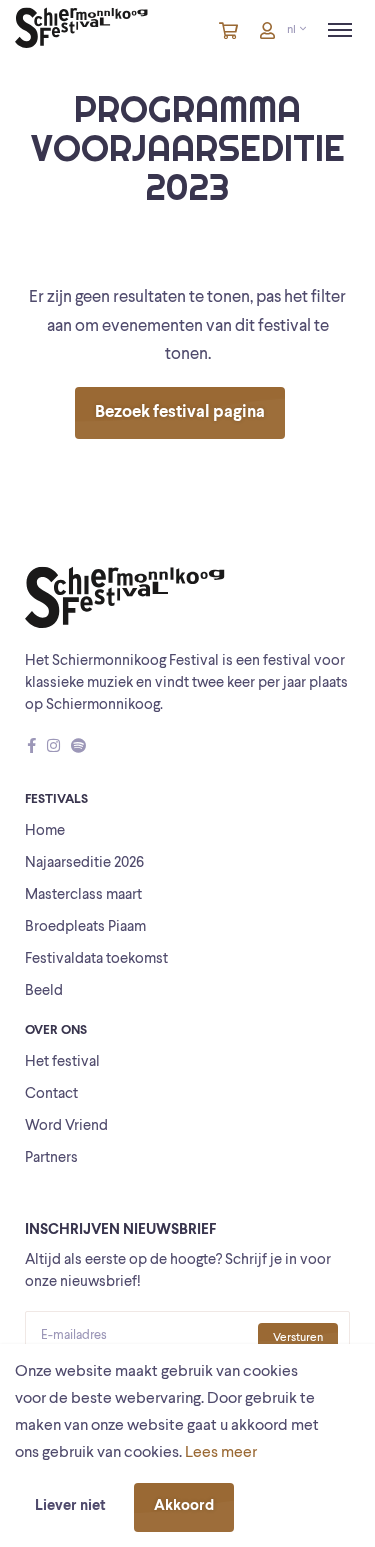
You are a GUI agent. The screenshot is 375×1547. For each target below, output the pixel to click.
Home (45, 831)
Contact (51, 1094)
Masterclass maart (83, 895)
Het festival (62, 1062)
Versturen (298, 1338)
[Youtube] (97, 748)
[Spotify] (78, 748)
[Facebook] (32, 748)
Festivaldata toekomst (96, 959)
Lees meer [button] (221, 1453)
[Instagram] (53, 748)
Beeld (44, 991)
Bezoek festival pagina (180, 412)
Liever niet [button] (70, 1506)
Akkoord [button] (184, 1506)
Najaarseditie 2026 (84, 863)
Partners (51, 1158)
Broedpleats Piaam (85, 927)
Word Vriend (66, 1126)
